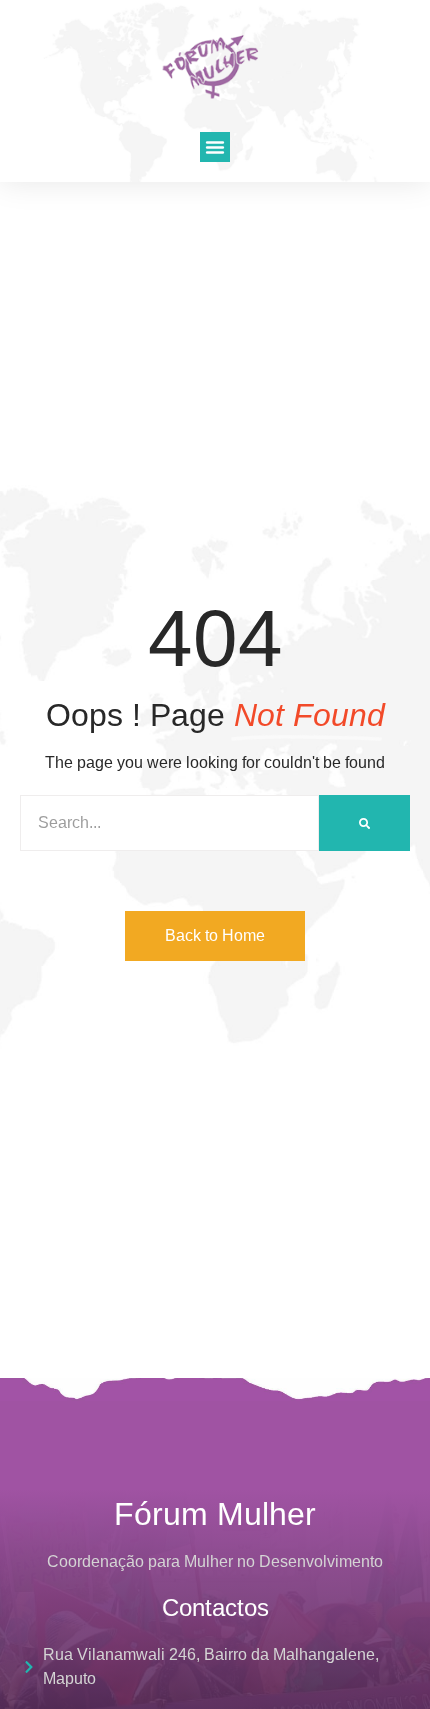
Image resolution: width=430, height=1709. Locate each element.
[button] (215, 147)
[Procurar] (364, 823)
